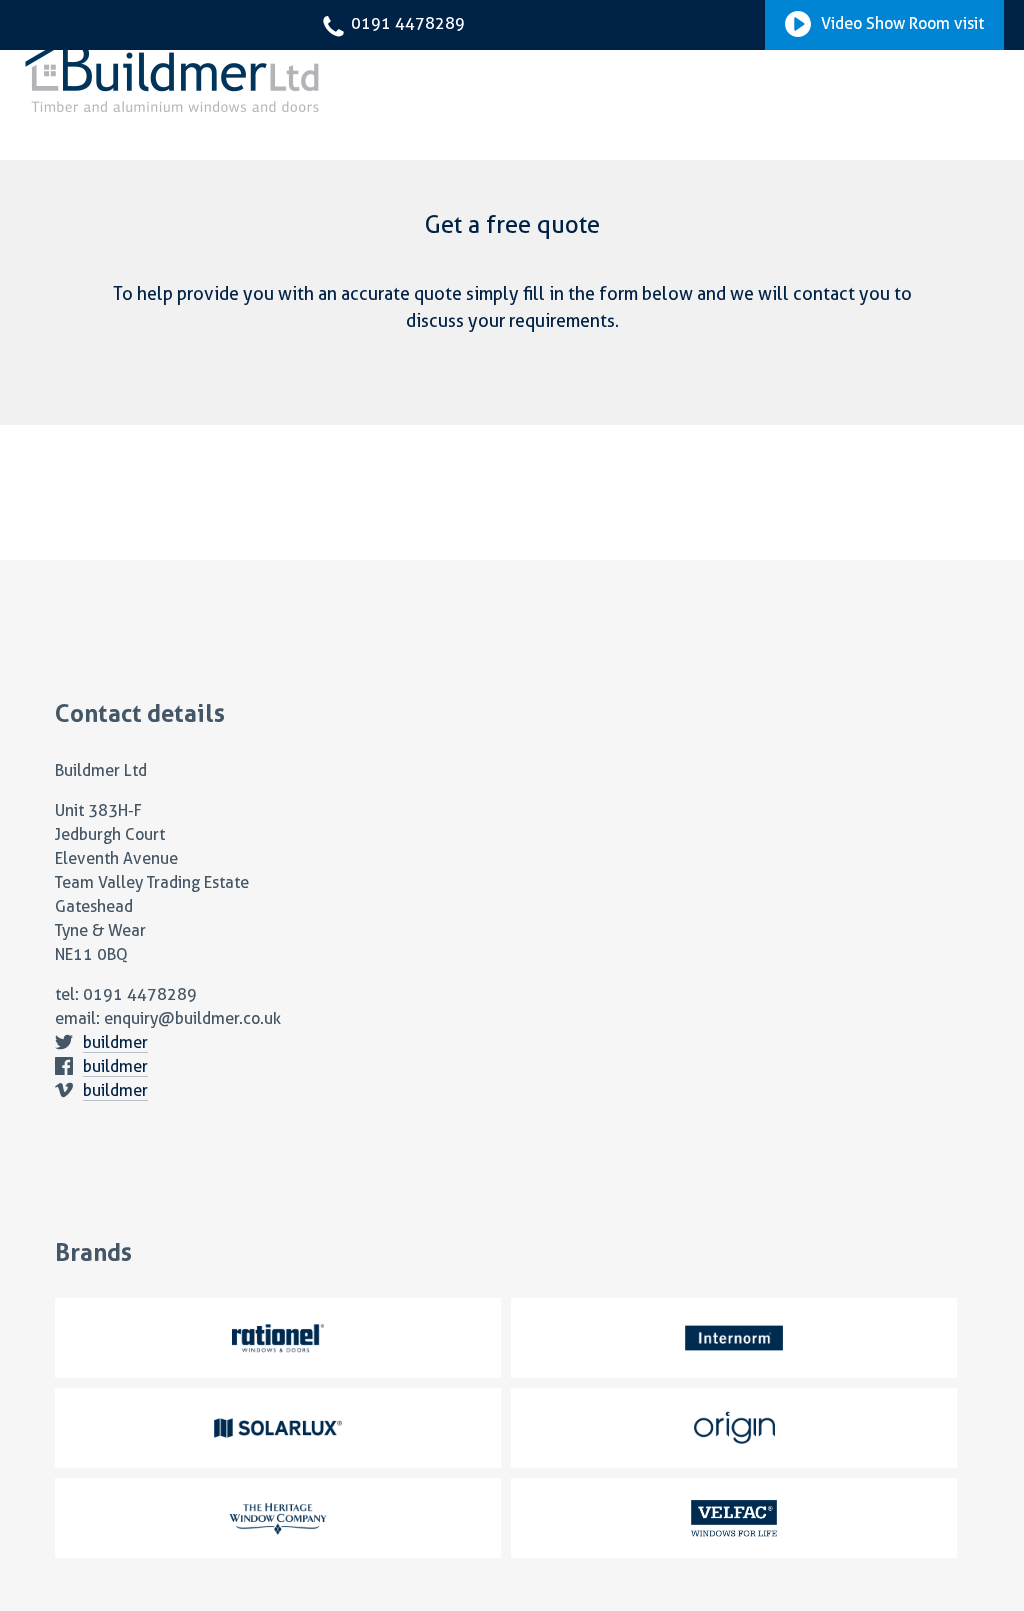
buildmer (115, 1042)
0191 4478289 (406, 23)
